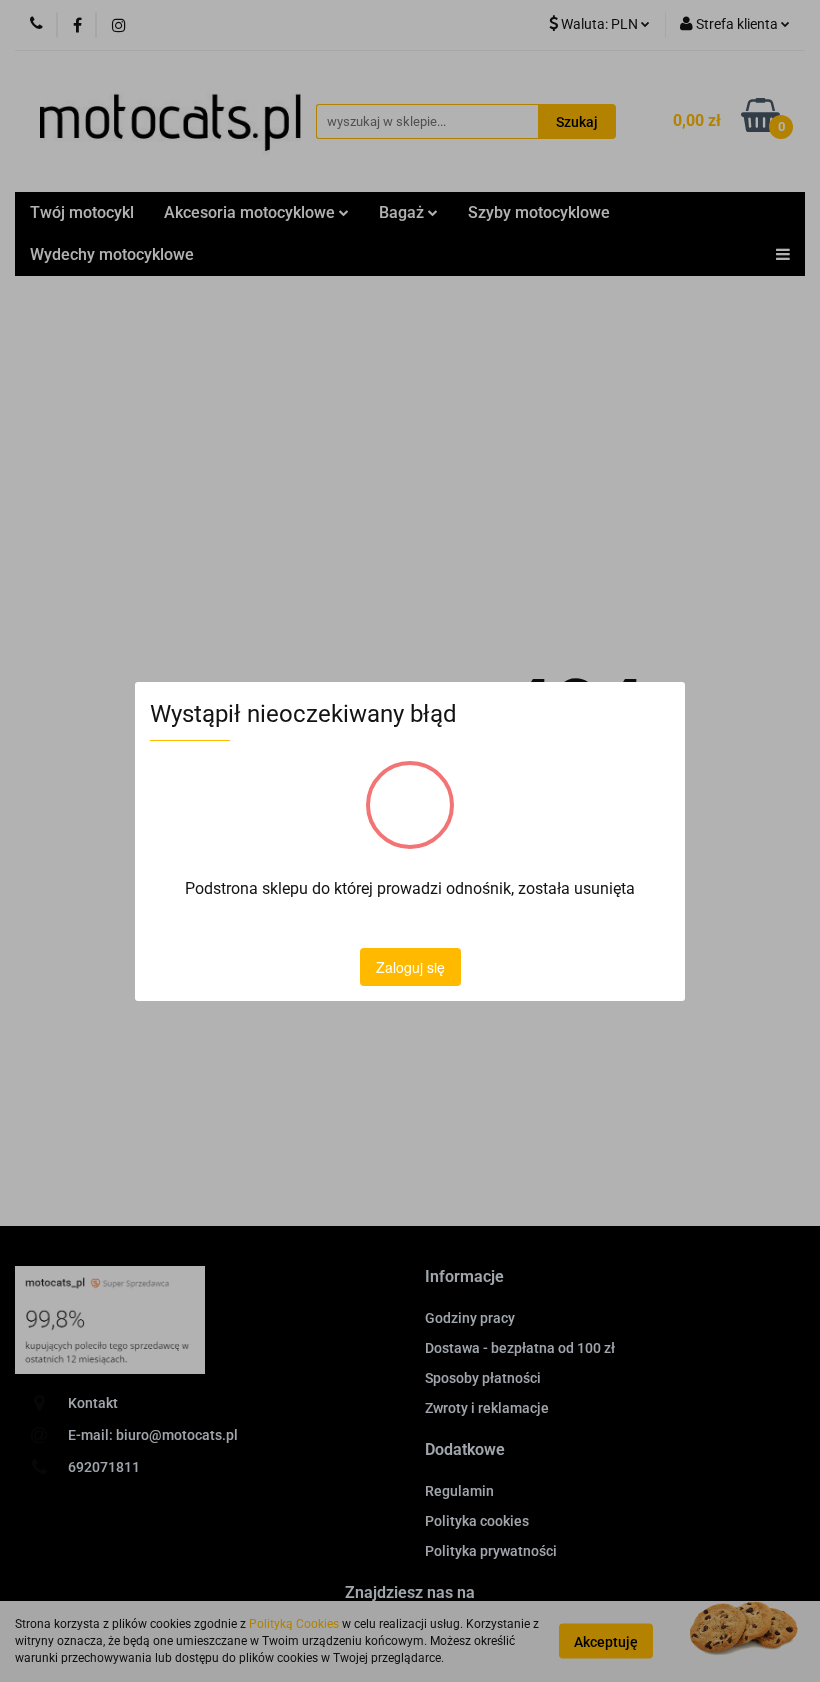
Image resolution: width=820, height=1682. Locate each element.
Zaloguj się (410, 967)
